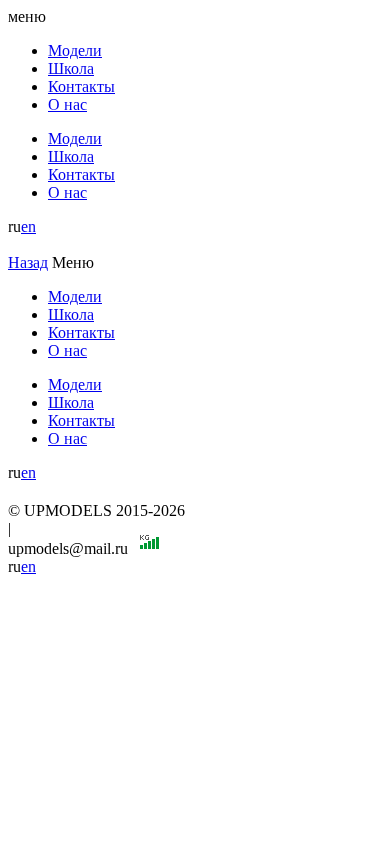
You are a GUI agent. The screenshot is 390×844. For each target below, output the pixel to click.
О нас (67, 104)
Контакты (81, 86)
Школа (71, 68)
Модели (75, 50)
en (28, 226)
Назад (28, 262)
